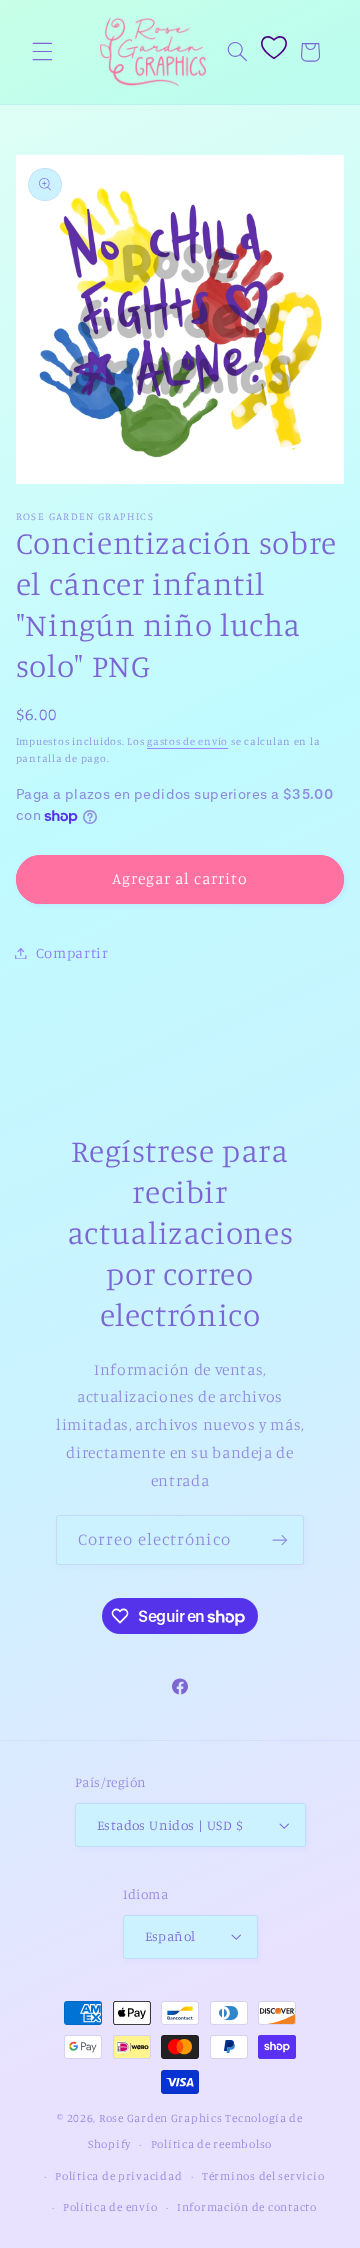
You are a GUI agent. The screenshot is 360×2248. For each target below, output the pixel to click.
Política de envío (110, 2207)
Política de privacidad (118, 2176)
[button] (42, 52)
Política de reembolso (211, 2144)
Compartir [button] (72, 952)
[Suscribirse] (280, 1539)
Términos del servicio (263, 2176)
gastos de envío (187, 741)
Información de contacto (247, 2207)
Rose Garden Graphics (161, 2118)
